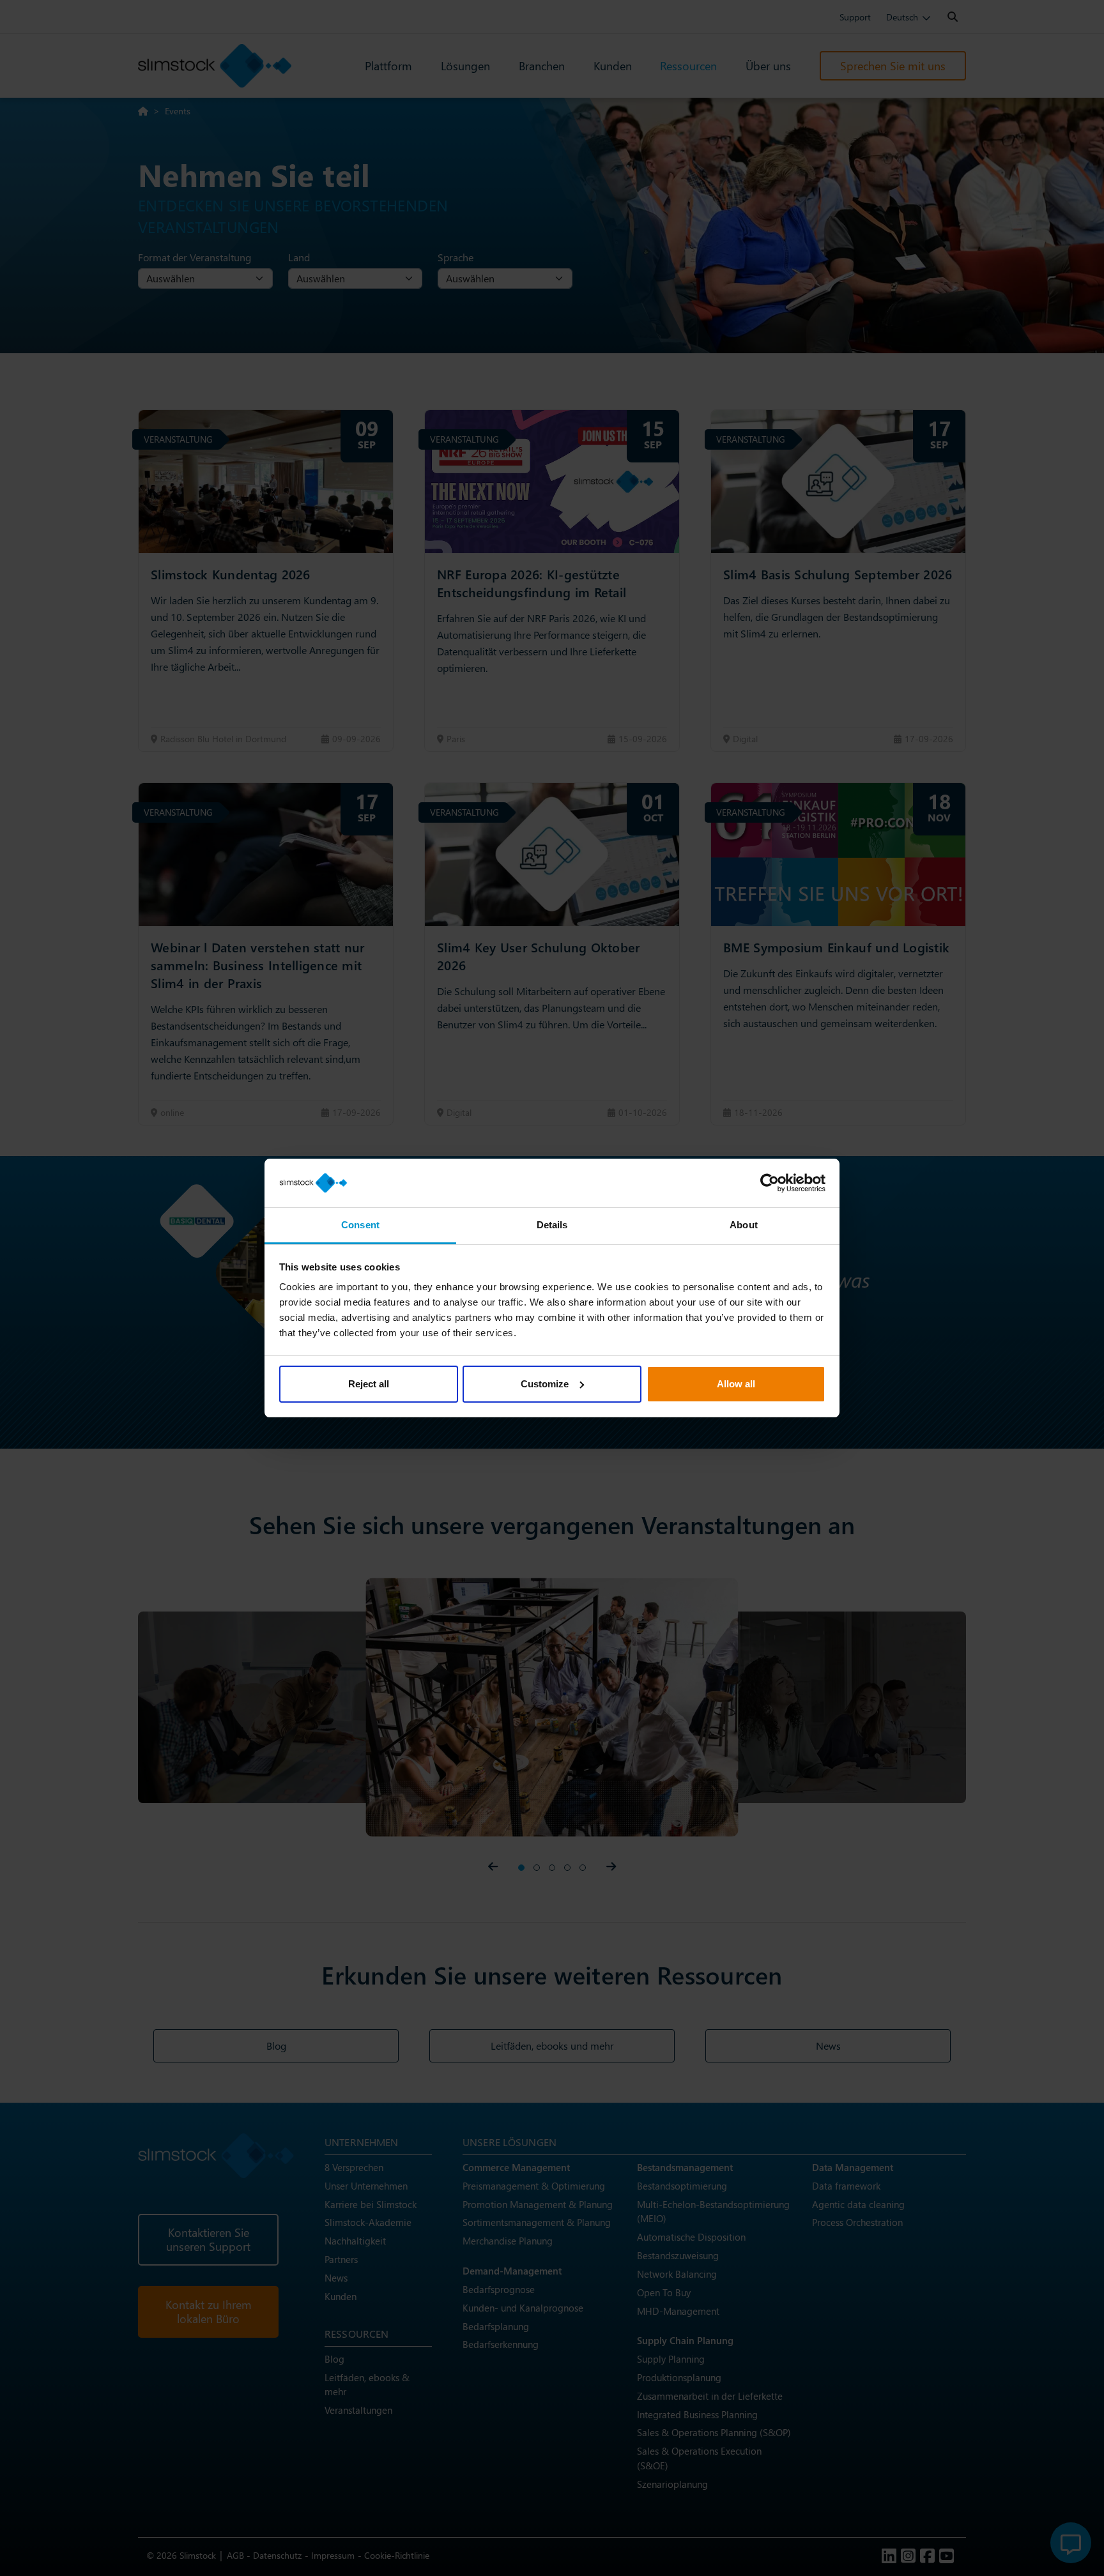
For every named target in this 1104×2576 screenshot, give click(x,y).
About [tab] (744, 1225)
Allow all (736, 1384)
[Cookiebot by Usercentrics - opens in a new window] (770, 1183)
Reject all (369, 1384)
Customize (545, 1384)
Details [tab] (552, 1225)
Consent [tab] (360, 1225)
